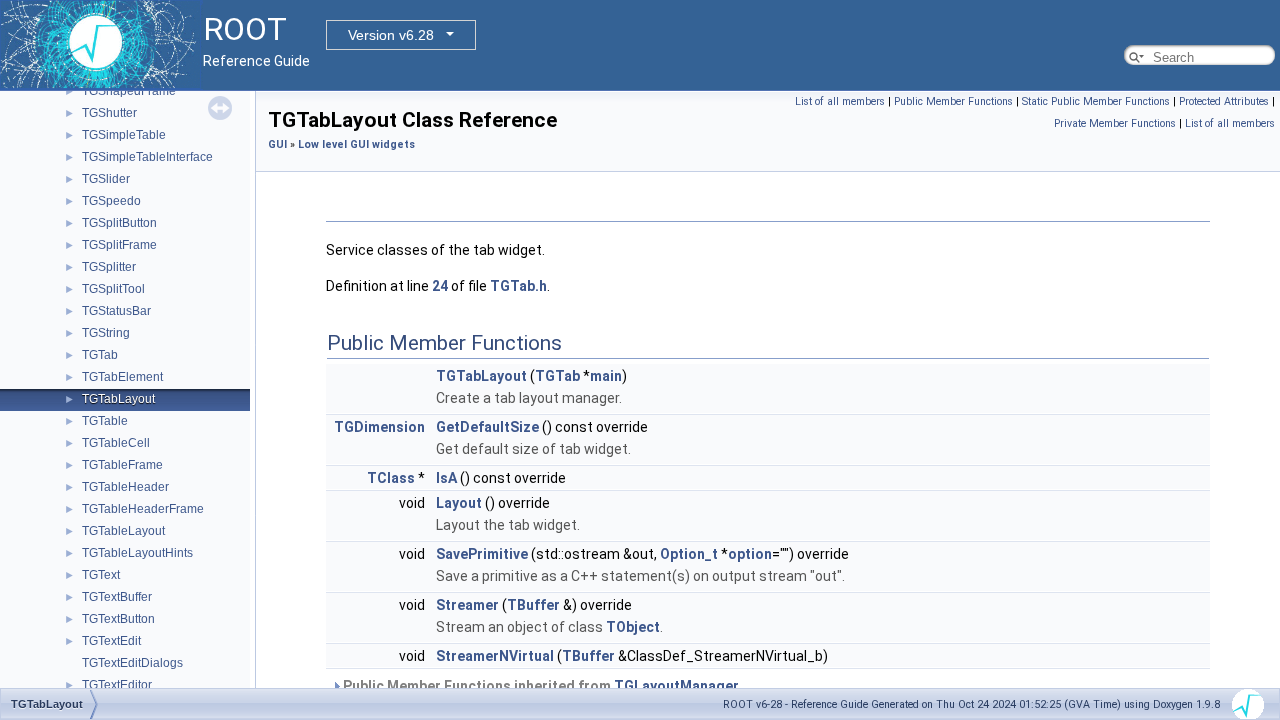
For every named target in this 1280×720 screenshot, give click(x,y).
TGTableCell (116, 443)
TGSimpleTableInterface (147, 157)
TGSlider (106, 179)
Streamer (467, 605)
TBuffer (533, 605)
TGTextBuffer (117, 597)
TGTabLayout (118, 399)
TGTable (105, 421)
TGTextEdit (111, 641)
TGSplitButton (119, 223)
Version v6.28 (391, 35)
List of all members (840, 101)
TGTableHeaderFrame (143, 509)
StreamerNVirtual (495, 656)
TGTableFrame (122, 465)
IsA (446, 478)
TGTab (100, 355)
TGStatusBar (116, 311)
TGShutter (109, 113)
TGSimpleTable (124, 135)
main (606, 376)
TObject (633, 627)
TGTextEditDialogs (132, 663)
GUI (277, 144)
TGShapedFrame (129, 91)
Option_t (689, 554)
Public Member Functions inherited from (539, 686)
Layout (459, 503)
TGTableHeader (125, 487)
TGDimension (379, 427)
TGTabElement (122, 377)
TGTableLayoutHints (137, 553)
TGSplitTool (113, 289)
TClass (391, 478)
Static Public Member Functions (1096, 101)
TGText (101, 575)
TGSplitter (109, 267)
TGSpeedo (111, 201)
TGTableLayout (123, 531)
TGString (106, 333)
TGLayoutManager (676, 686)
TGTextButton (118, 619)
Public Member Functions (953, 101)
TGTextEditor (117, 685)
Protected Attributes (1224, 101)
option (750, 554)
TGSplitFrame (119, 245)
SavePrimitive (482, 554)
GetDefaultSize (487, 427)
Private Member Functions (1115, 123)
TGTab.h (518, 286)
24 (440, 286)
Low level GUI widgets (356, 144)
